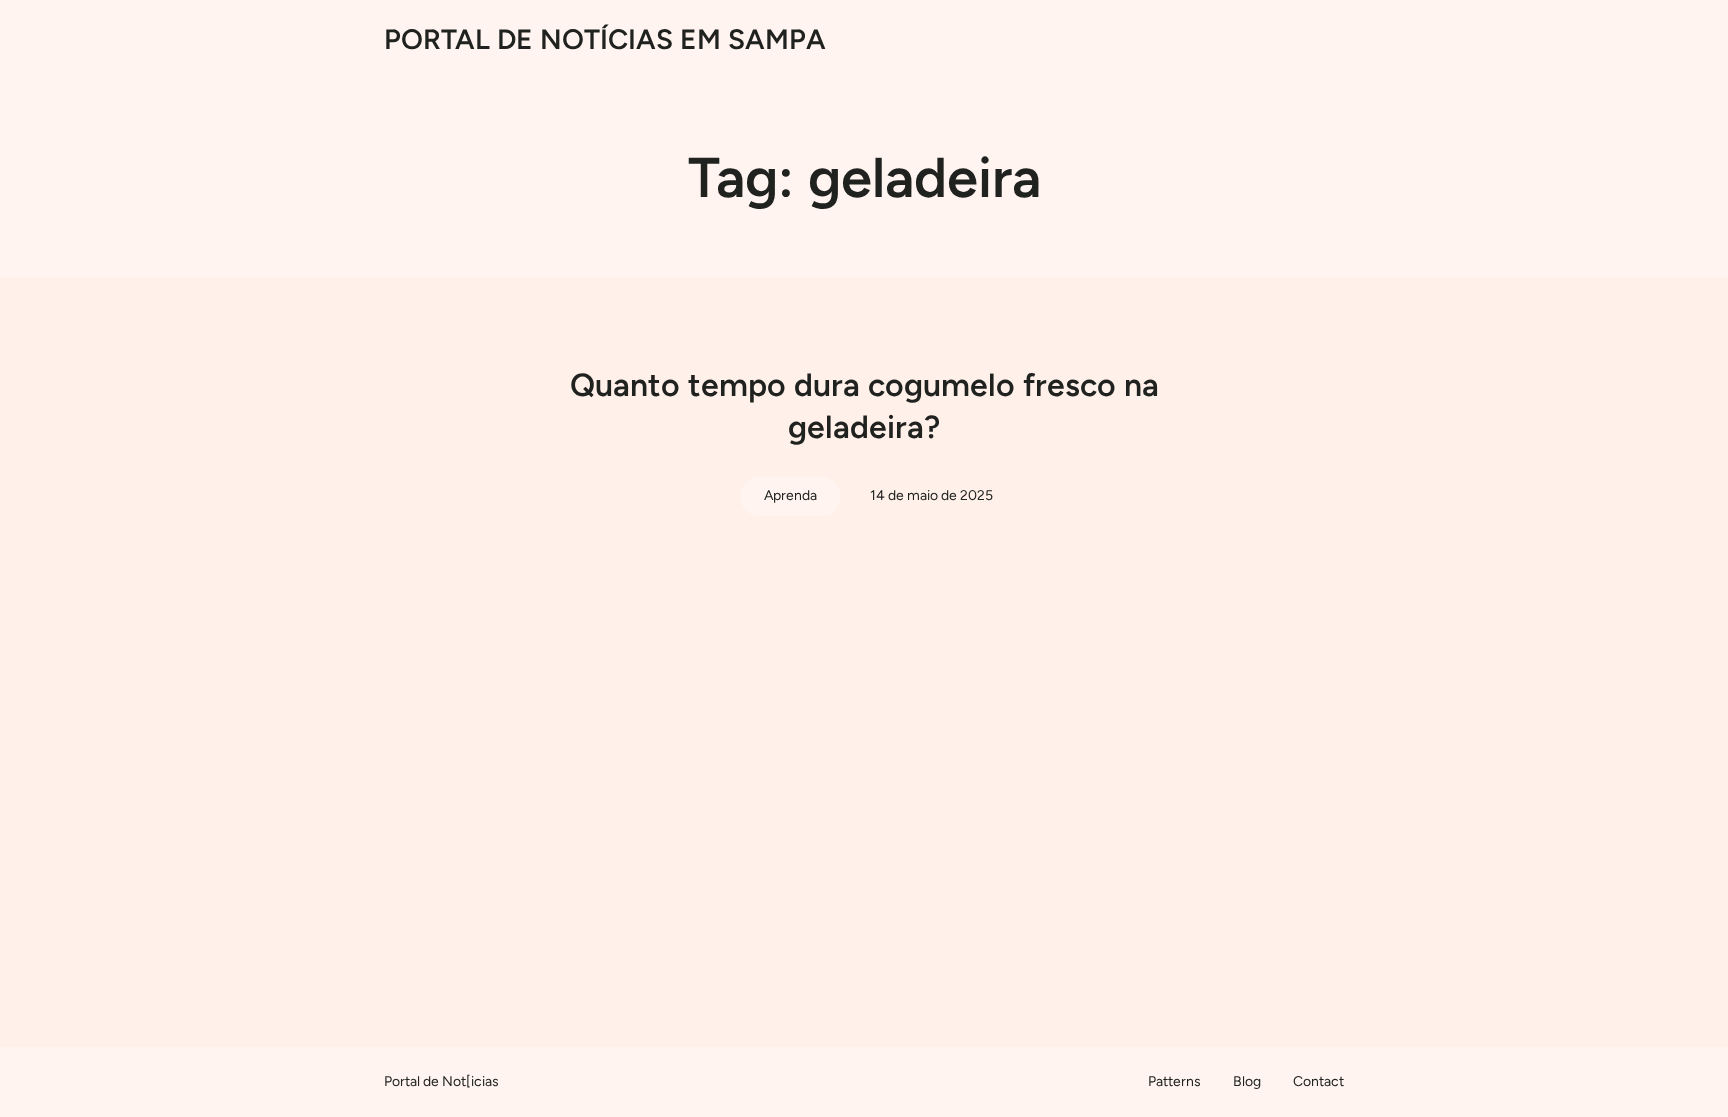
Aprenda (790, 495)
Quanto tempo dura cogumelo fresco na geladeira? (864, 406)
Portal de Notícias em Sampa (605, 39)
